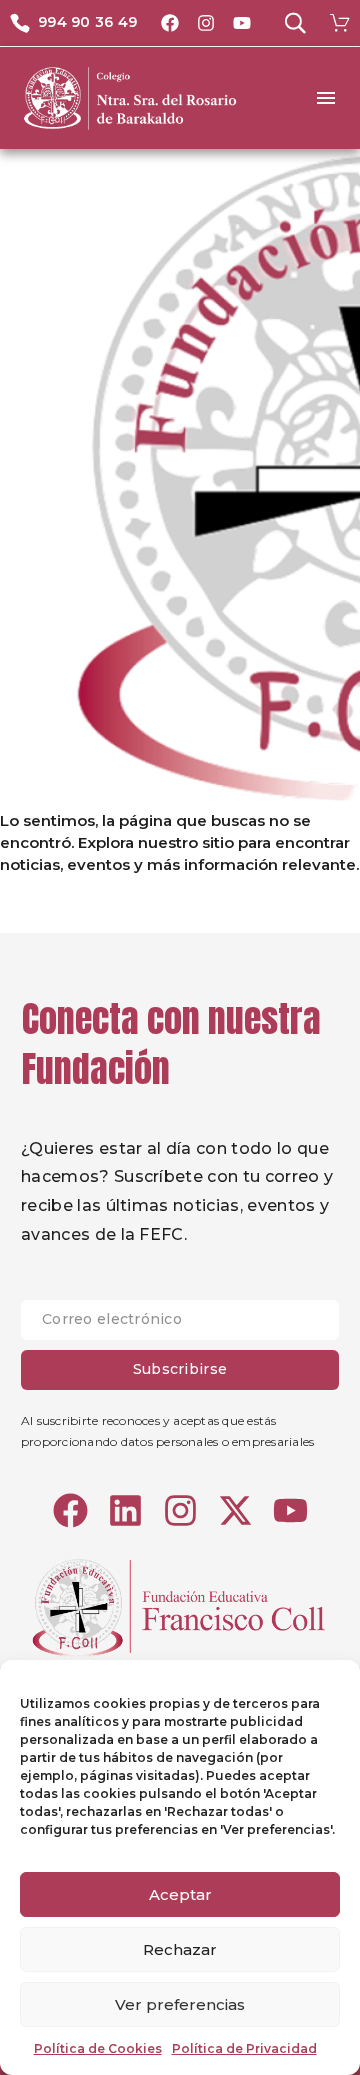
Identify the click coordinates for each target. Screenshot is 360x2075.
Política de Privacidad (244, 2048)
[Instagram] (206, 23)
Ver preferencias (180, 2004)
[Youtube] (242, 23)
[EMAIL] (180, 1325)
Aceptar (180, 1894)
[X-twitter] (235, 1510)
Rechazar (180, 1949)
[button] (295, 23)
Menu (326, 98)
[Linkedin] (125, 1510)
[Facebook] (170, 23)
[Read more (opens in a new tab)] (73, 23)
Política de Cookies (98, 2048)
